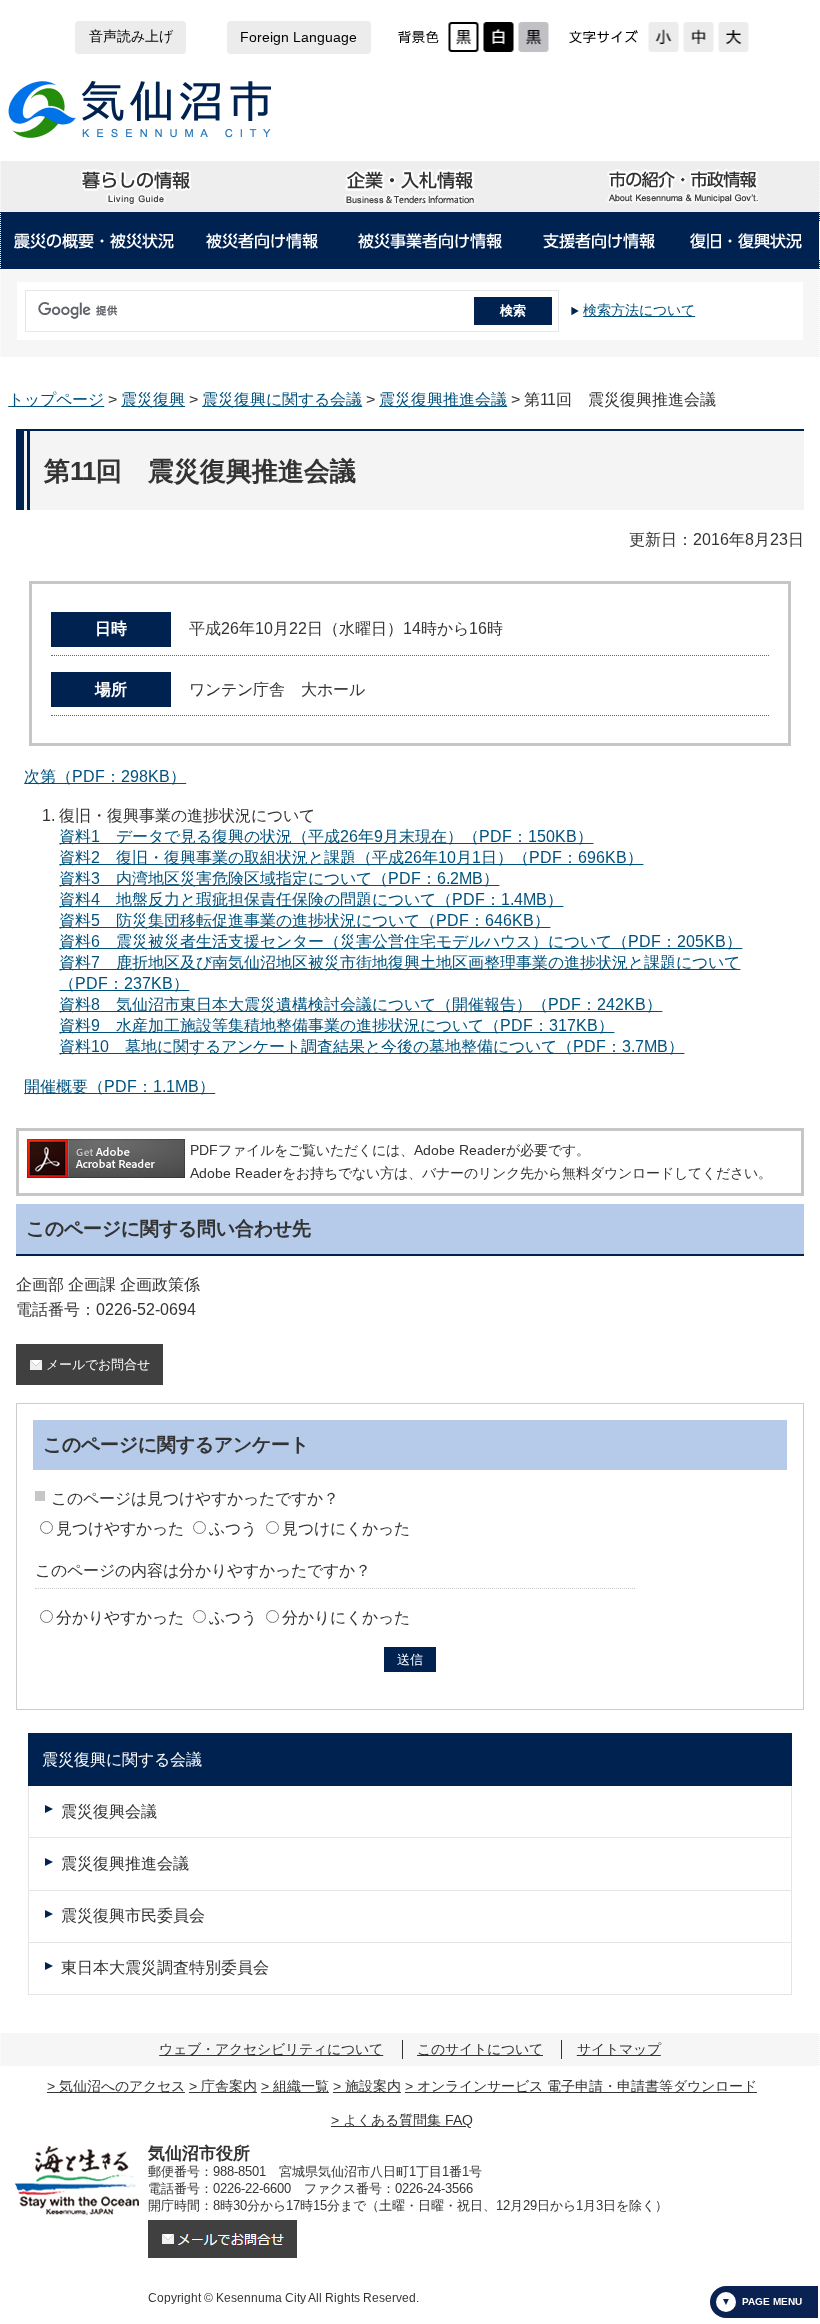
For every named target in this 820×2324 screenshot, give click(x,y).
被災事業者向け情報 (430, 241)
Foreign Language (298, 37)
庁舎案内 (229, 2086)
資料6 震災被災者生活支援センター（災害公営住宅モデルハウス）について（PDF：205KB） (400, 941)
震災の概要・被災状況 (94, 241)
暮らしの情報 (136, 187)
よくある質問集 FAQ (408, 2120)
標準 (698, 37)
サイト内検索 (21, 304)
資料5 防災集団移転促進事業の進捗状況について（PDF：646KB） (304, 920)
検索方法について (639, 310)
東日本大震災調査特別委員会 (165, 1967)
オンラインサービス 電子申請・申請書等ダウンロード (587, 2086)
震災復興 (153, 399)
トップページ (56, 399)
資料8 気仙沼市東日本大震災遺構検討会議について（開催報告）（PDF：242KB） (360, 1004)
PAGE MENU (772, 2301)
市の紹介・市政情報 (682, 187)
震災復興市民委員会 (133, 1915)
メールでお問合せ (98, 1364)
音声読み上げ (131, 36)
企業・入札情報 (409, 187)
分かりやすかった (120, 1617)
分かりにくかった (346, 1617)
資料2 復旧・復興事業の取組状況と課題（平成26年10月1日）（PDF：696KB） (351, 857)
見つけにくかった (346, 1528)
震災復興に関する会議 (282, 399)
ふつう (233, 1528)
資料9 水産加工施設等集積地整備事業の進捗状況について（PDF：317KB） (336, 1025)
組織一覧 (301, 2086)
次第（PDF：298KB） (105, 776)
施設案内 (373, 2086)
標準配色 (463, 37)
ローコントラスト (533, 37)
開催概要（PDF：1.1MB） (119, 1086)
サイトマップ (619, 2049)
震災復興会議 (109, 1811)
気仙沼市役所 (140, 109)
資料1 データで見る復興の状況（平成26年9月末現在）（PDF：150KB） (326, 836)
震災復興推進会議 (443, 399)
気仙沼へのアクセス (122, 2086)
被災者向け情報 (263, 241)
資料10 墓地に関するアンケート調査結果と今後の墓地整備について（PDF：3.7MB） (371, 1046)
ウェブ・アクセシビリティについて (271, 2049)
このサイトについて (480, 2049)
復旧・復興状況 (746, 241)
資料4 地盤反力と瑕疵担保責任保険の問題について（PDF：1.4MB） (311, 899)
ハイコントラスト (498, 37)
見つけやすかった (120, 1528)
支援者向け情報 (599, 241)
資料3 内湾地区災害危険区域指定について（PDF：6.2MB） (279, 878)
